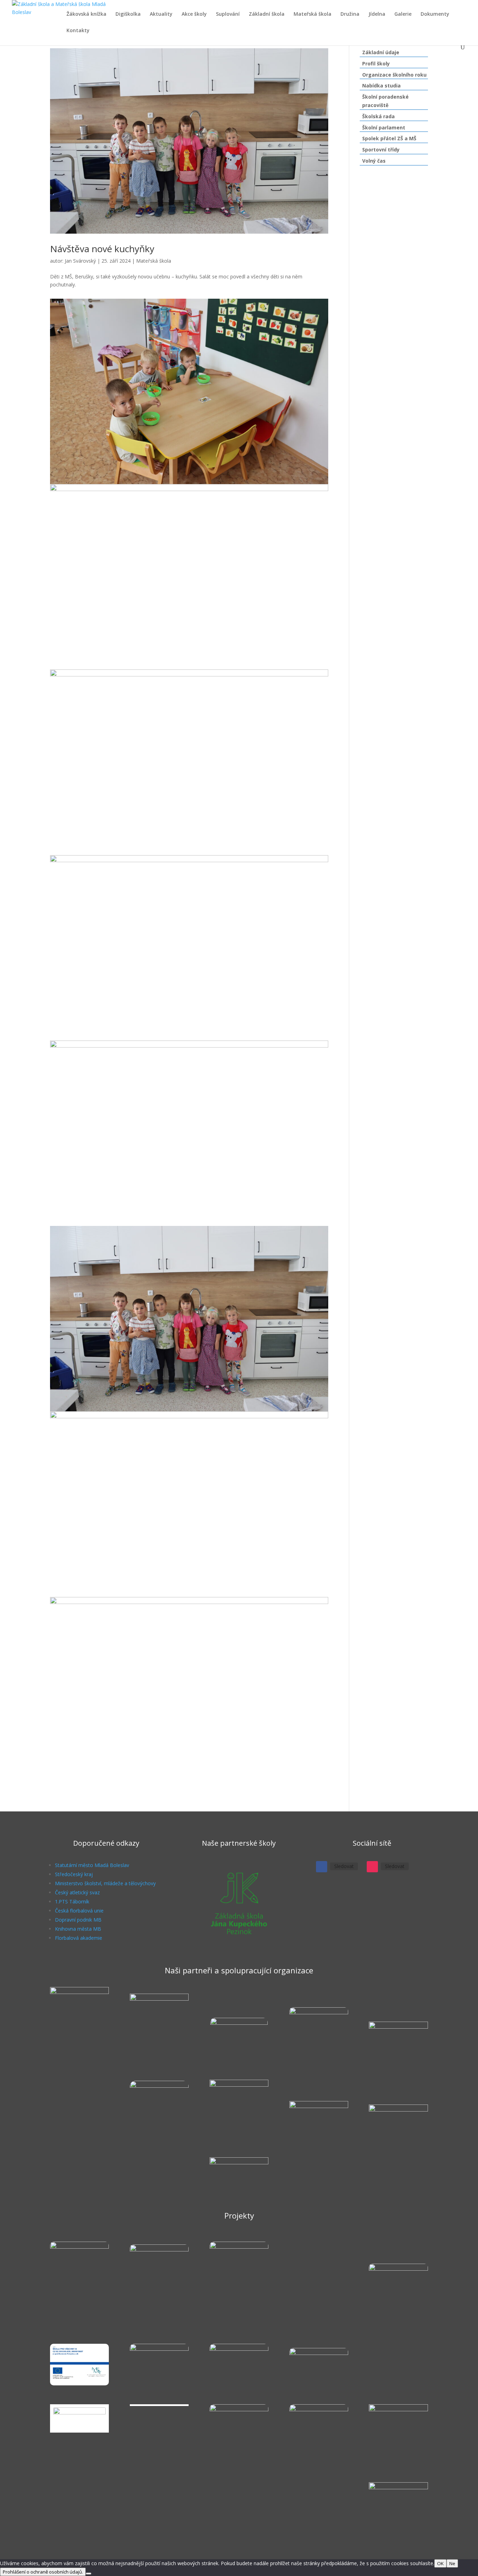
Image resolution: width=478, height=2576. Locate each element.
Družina (350, 14)
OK (440, 2563)
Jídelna (377, 14)
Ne (452, 2563)
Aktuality (161, 14)
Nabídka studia (381, 86)
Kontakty (78, 31)
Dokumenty (435, 14)
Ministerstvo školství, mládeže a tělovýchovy (105, 1883)
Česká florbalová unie (79, 1911)
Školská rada (378, 116)
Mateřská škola (312, 14)
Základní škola (267, 14)
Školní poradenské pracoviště (385, 101)
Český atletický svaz (77, 1892)
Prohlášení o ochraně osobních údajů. (43, 2572)
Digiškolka (128, 14)
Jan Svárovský (80, 261)
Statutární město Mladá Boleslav (92, 1865)
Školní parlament (384, 127)
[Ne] (89, 2574)
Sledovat (344, 1866)
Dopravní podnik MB (78, 1920)
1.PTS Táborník (72, 1901)
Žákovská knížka (86, 14)
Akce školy (194, 14)
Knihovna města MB (78, 1929)
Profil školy (376, 63)
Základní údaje (381, 52)
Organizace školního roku (394, 75)
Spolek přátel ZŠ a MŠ (389, 138)
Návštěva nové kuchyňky (102, 249)
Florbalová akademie (79, 1938)
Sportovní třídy (381, 150)
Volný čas (374, 161)
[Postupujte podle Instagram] (372, 1867)
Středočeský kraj (74, 1874)
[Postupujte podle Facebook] (322, 1867)
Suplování (228, 14)
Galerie (403, 14)
